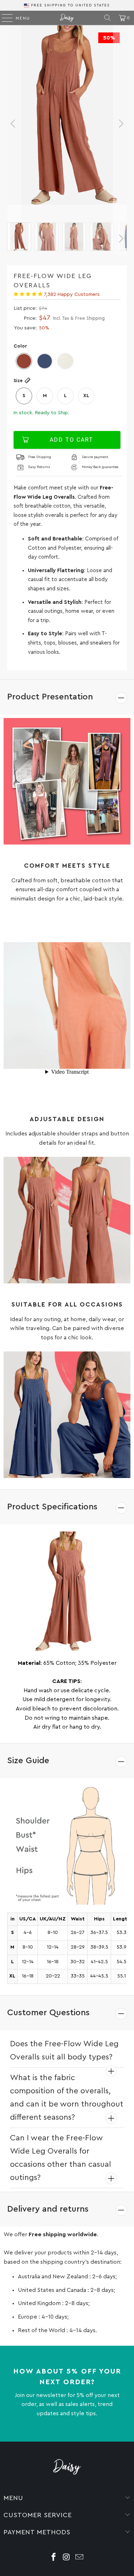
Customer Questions (48, 2013)
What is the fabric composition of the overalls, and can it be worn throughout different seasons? (67, 2097)
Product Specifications (52, 1507)
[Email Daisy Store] (79, 2558)
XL (86, 396)
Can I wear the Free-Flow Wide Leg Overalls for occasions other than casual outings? (61, 2158)
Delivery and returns (48, 2209)
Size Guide (28, 1761)
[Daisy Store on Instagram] (67, 2558)
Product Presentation (50, 697)
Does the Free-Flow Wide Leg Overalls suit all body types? (64, 2050)
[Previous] (14, 124)
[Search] (108, 18)
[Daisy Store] (67, 18)
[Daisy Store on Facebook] (54, 2558)
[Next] (120, 124)
